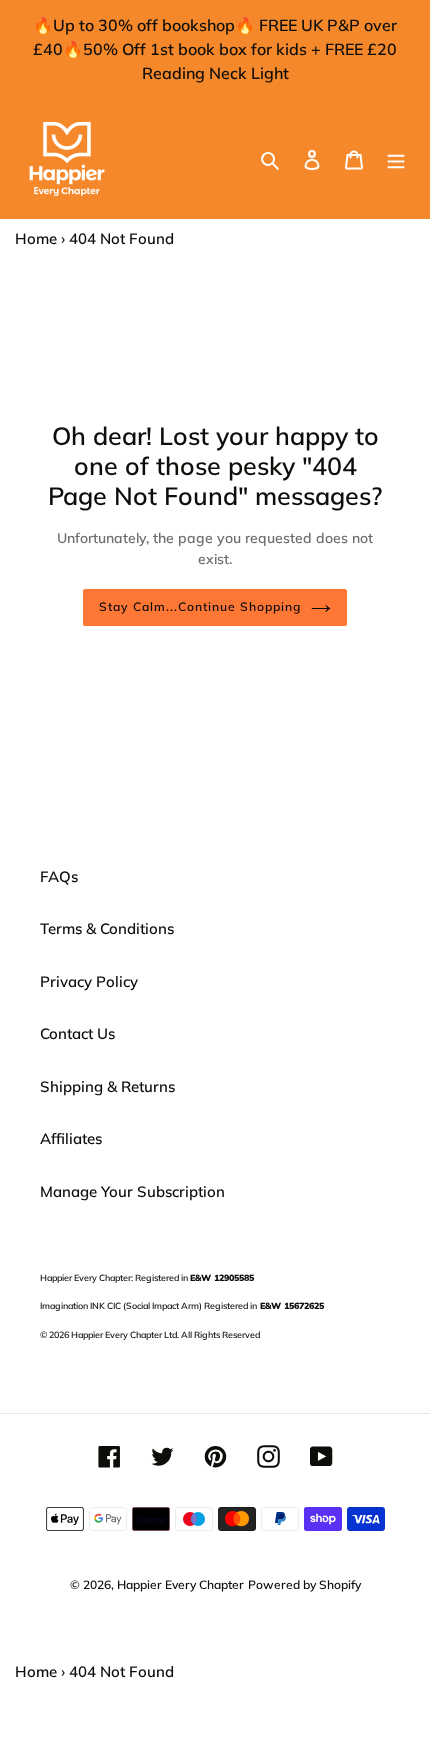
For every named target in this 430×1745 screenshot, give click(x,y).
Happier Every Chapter (180, 1584)
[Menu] (396, 159)
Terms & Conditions (107, 928)
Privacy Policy (89, 981)
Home (36, 238)
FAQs (59, 876)
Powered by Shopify (304, 1584)
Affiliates (71, 1138)
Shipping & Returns (107, 1086)
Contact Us (77, 1033)
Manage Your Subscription (132, 1191)
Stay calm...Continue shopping (199, 606)
